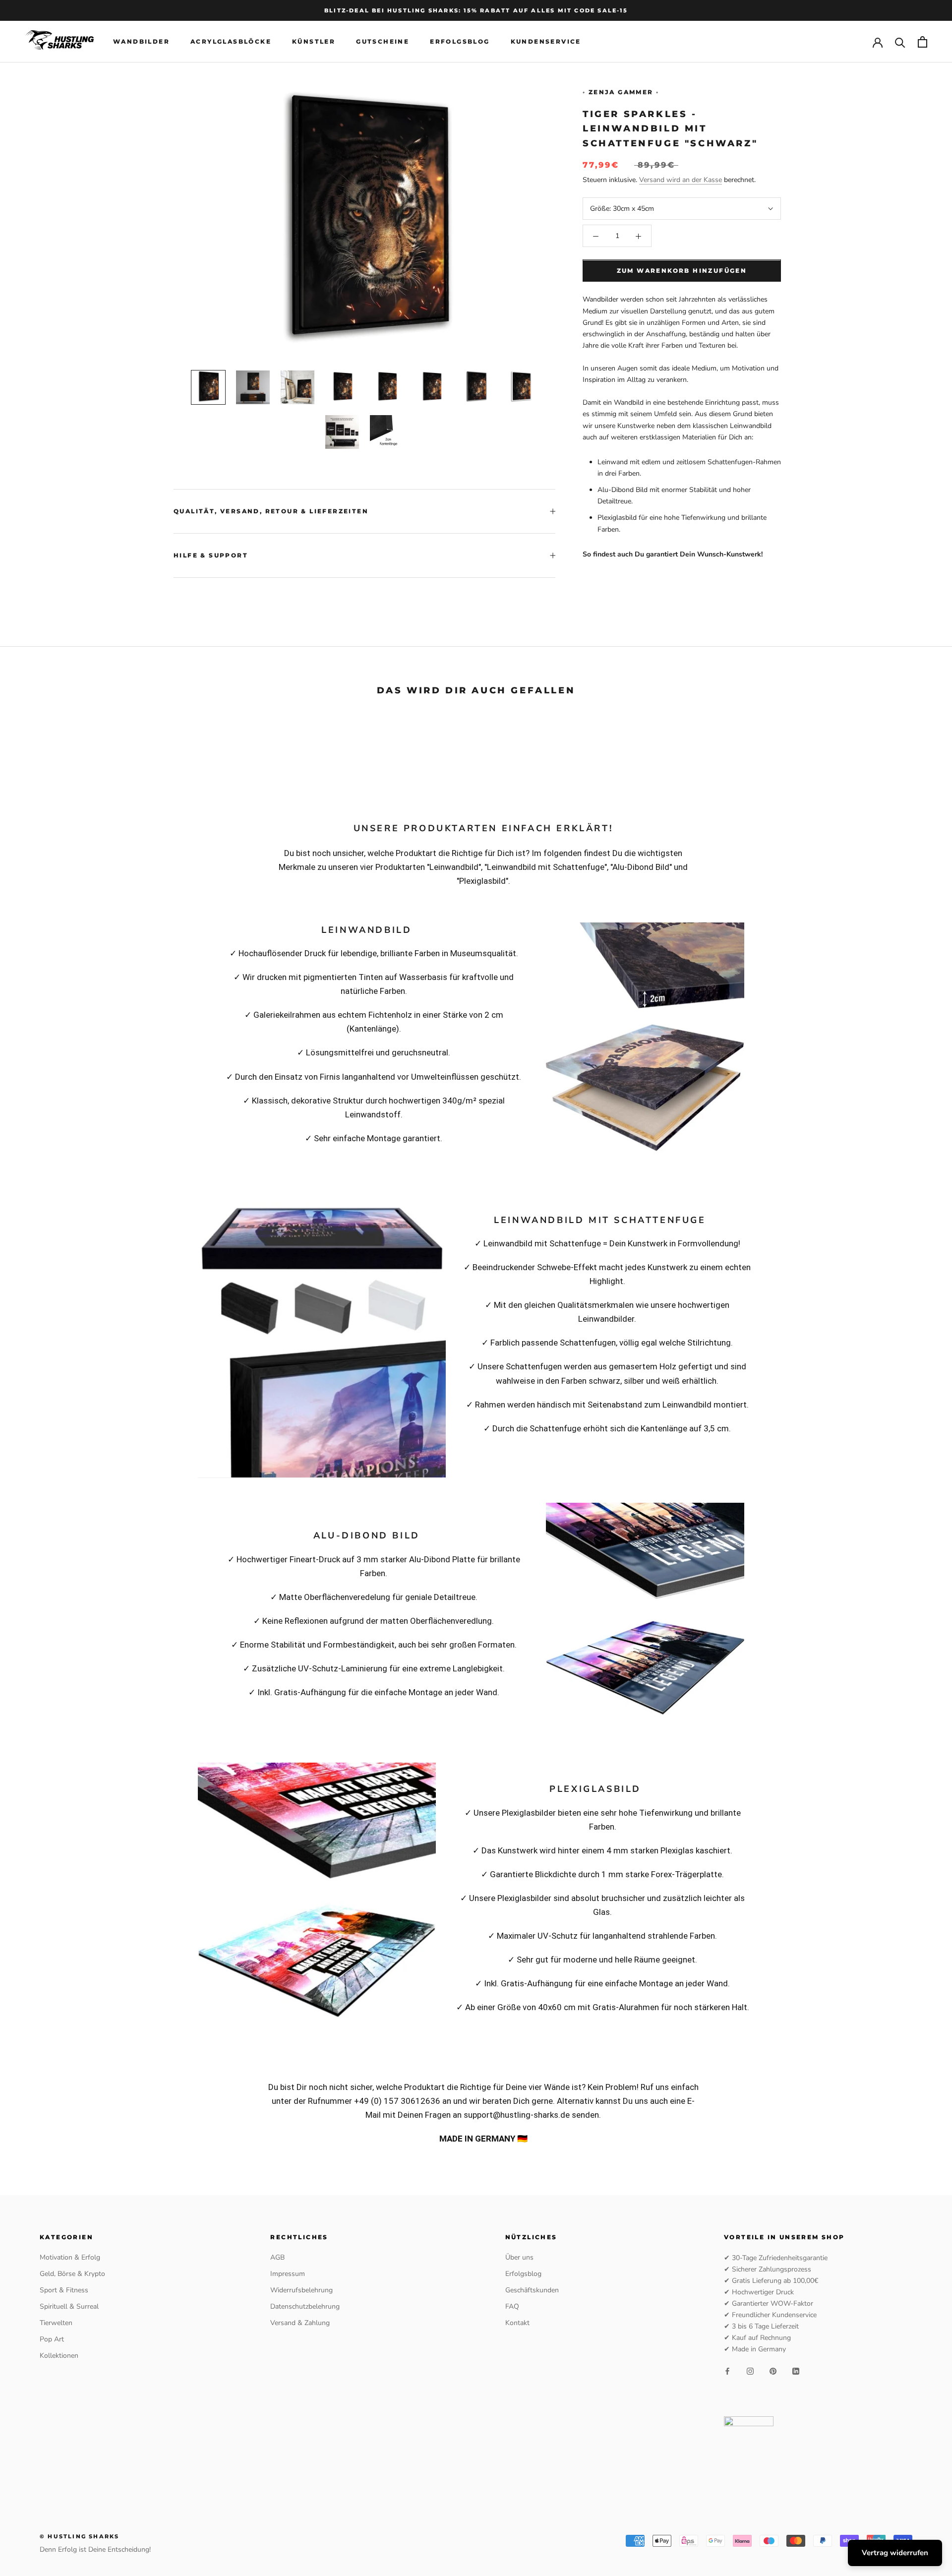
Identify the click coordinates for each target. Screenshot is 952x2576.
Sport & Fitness (64, 2290)
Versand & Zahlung (300, 2323)
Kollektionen (59, 2356)
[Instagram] (750, 2371)
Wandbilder (141, 42)
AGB (277, 2257)
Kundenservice (546, 42)
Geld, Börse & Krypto (72, 2274)
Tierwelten (56, 2323)
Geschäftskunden (532, 2290)
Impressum (288, 2274)
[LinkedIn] (796, 2371)
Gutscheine (383, 42)
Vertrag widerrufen (895, 2553)
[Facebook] (727, 2371)
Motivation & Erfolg (70, 2257)
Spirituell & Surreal (69, 2306)
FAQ (512, 2306)
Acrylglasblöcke (231, 42)
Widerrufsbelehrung (301, 2290)
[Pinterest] (773, 2371)
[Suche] (900, 42)
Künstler (314, 42)
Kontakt (517, 2323)
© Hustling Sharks (79, 2536)
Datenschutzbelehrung (305, 2306)
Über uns (519, 2257)
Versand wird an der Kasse (681, 180)
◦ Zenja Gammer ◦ (621, 92)
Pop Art (52, 2339)
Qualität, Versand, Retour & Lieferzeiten (271, 511)
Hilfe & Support (211, 555)
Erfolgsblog (460, 42)
